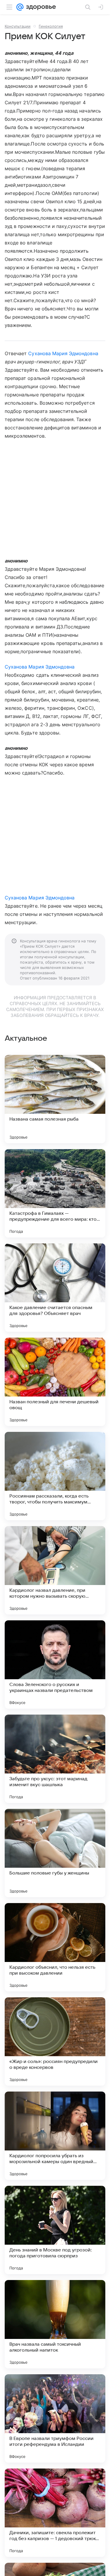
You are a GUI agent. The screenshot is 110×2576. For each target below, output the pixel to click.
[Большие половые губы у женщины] (55, 1853)
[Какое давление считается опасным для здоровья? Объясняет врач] (55, 1288)
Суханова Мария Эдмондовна (63, 353)
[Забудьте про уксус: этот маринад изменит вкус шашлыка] (55, 1759)
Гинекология (51, 26)
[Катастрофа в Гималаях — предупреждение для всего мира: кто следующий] (55, 1193)
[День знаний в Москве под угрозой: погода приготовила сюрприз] (55, 2230)
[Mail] (20, 7)
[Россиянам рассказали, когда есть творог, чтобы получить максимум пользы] (55, 1476)
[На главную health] (40, 7)
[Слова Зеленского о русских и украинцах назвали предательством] (55, 1665)
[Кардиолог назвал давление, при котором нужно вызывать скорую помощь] (55, 1570)
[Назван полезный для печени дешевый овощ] (55, 1382)
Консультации (18, 26)
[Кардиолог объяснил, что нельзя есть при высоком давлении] (55, 1947)
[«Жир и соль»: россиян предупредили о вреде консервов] (55, 2041)
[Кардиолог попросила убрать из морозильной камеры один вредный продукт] (55, 2136)
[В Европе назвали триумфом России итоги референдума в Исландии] (55, 2418)
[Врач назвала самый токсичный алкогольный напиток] (55, 2324)
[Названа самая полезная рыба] (55, 1099)
